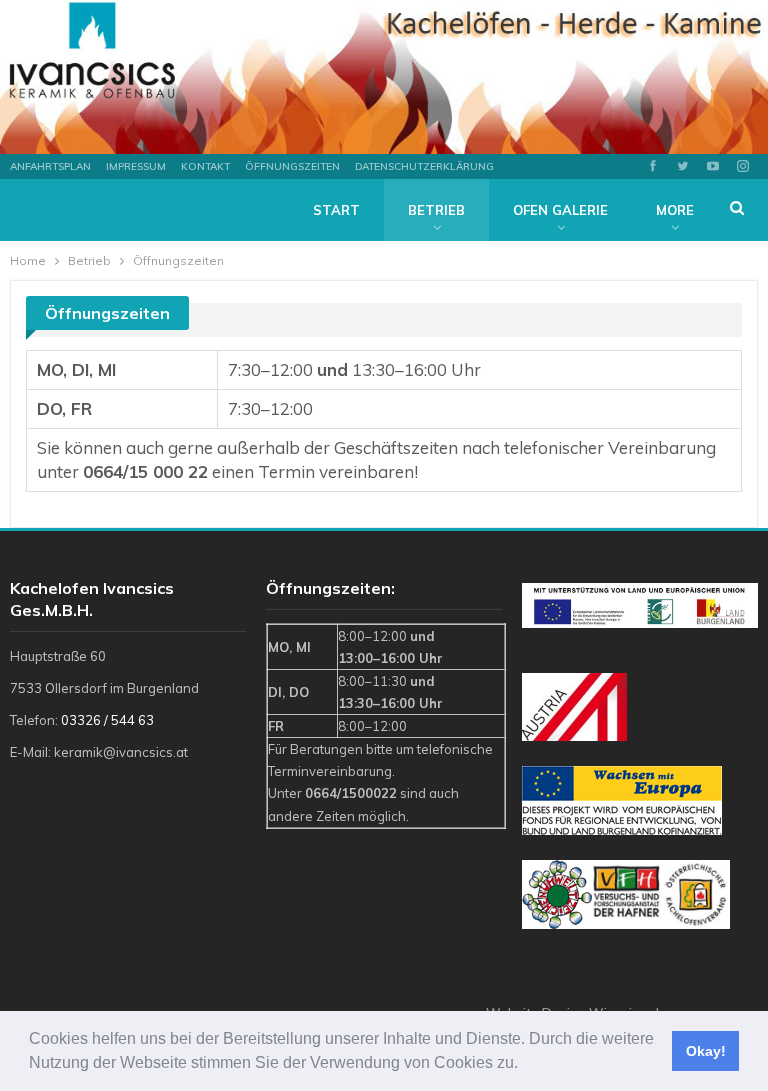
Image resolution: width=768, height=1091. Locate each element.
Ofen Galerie (560, 210)
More (675, 210)
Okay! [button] (706, 1051)
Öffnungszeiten (292, 166)
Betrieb (436, 210)
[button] (525, 1065)
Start (336, 210)
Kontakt (205, 166)
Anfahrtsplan (50, 166)
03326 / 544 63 (107, 720)
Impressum (136, 166)
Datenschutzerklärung (424, 166)
